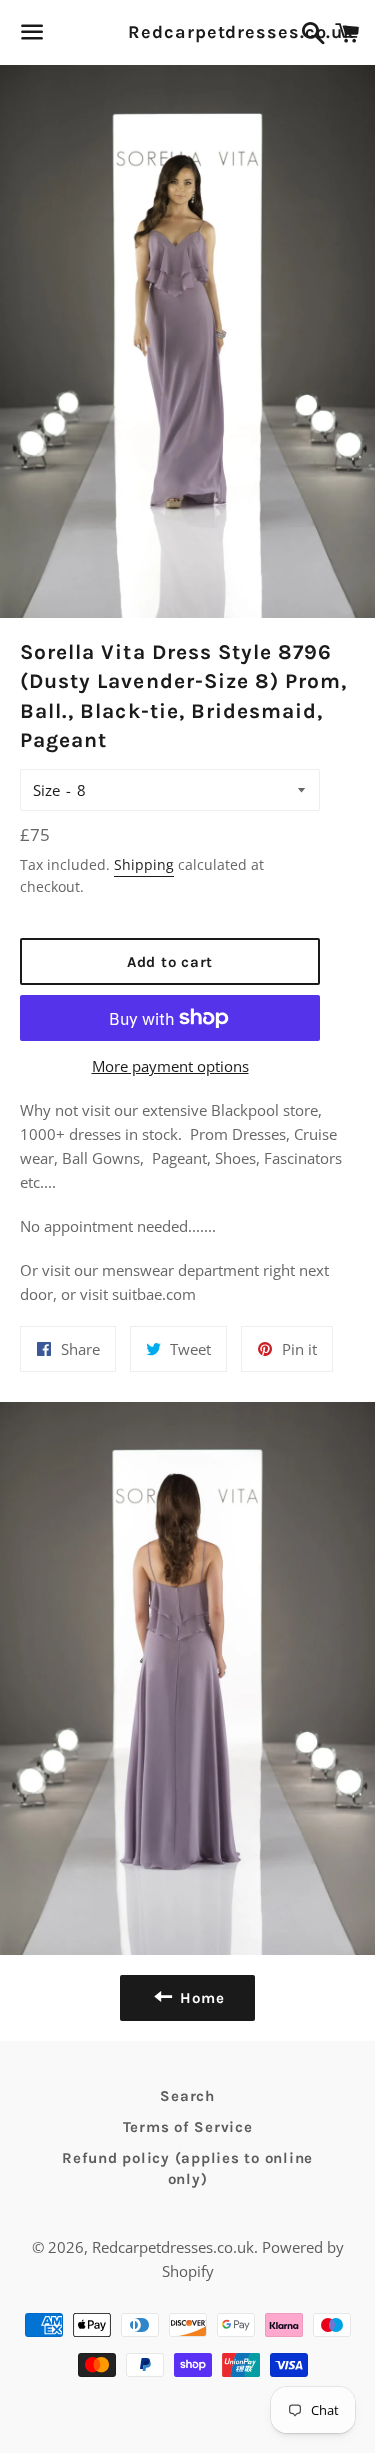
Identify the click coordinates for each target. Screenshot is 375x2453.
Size (46, 790)
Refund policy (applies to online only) (187, 2168)
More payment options (170, 1066)
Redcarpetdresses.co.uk (187, 32)
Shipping (144, 864)
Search (187, 2096)
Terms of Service (188, 2127)
